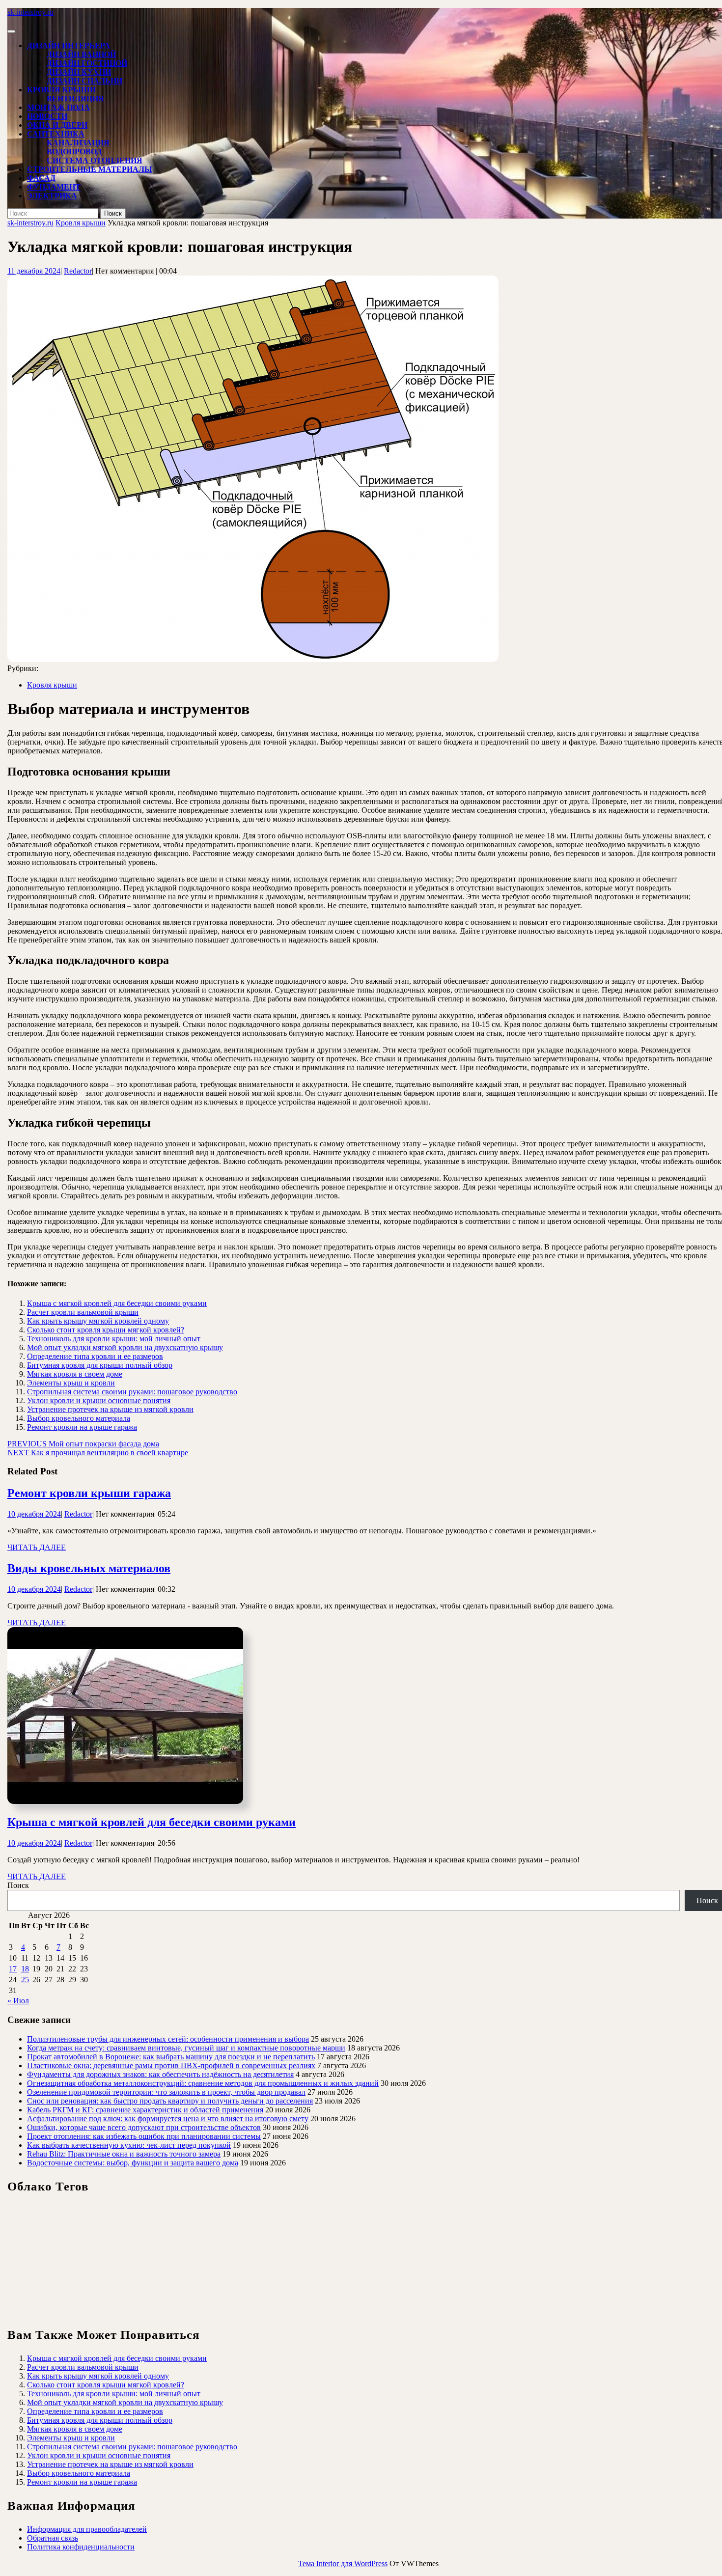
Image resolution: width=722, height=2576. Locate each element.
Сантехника (56, 134)
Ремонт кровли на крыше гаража (82, 1427)
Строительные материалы (90, 169)
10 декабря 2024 (34, 1514)
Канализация (78, 143)
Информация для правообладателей (87, 2529)
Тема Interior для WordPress (343, 2563)
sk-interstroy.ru (30, 12)
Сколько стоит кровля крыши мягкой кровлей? (106, 1330)
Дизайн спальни (84, 81)
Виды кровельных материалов (89, 1568)
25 (25, 1980)
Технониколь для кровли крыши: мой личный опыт (114, 1339)
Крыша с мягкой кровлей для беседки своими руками (117, 1303)
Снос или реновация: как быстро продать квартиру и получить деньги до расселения (170, 2101)
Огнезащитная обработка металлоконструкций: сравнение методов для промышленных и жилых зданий (203, 2083)
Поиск (18, 1885)
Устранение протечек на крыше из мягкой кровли (110, 1409)
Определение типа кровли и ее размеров (95, 1356)
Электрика (52, 196)
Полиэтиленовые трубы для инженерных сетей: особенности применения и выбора (168, 2039)
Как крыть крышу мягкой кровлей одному (98, 1321)
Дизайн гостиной (87, 63)
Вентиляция (75, 98)
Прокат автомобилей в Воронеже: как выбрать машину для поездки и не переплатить (171, 2057)
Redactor (78, 271)
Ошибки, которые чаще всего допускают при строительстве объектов (144, 2127)
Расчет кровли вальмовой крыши (83, 1312)
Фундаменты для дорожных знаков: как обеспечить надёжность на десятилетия (160, 2074)
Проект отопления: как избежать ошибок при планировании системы (144, 2136)
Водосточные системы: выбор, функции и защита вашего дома (133, 2163)
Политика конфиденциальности (81, 2547)
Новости (47, 116)
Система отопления (95, 160)
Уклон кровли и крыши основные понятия (99, 1400)
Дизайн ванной (81, 54)
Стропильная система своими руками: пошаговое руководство (132, 1392)
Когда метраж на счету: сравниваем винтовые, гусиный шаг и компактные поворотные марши (186, 2048)
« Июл (18, 2001)
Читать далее (37, 1547)
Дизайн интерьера (69, 45)
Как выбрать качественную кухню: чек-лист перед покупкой (129, 2145)
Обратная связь (53, 2538)
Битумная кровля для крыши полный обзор (100, 1365)
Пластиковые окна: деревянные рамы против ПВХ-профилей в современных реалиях (171, 2065)
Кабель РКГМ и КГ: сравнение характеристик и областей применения (145, 2110)
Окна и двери (57, 125)
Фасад (41, 178)
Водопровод (74, 152)
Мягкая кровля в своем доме (75, 1374)
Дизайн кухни (79, 72)
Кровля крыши (61, 90)
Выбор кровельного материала (79, 1418)
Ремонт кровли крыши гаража (89, 1493)
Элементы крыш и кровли (71, 1383)
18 (25, 1969)
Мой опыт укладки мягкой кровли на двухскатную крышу (125, 1347)
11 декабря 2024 (34, 271)
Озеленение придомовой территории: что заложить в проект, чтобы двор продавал (166, 2092)
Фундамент (54, 187)
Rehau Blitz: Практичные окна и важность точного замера (124, 2154)
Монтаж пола (58, 107)
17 (13, 1969)
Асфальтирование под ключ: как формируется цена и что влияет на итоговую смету (168, 2119)
